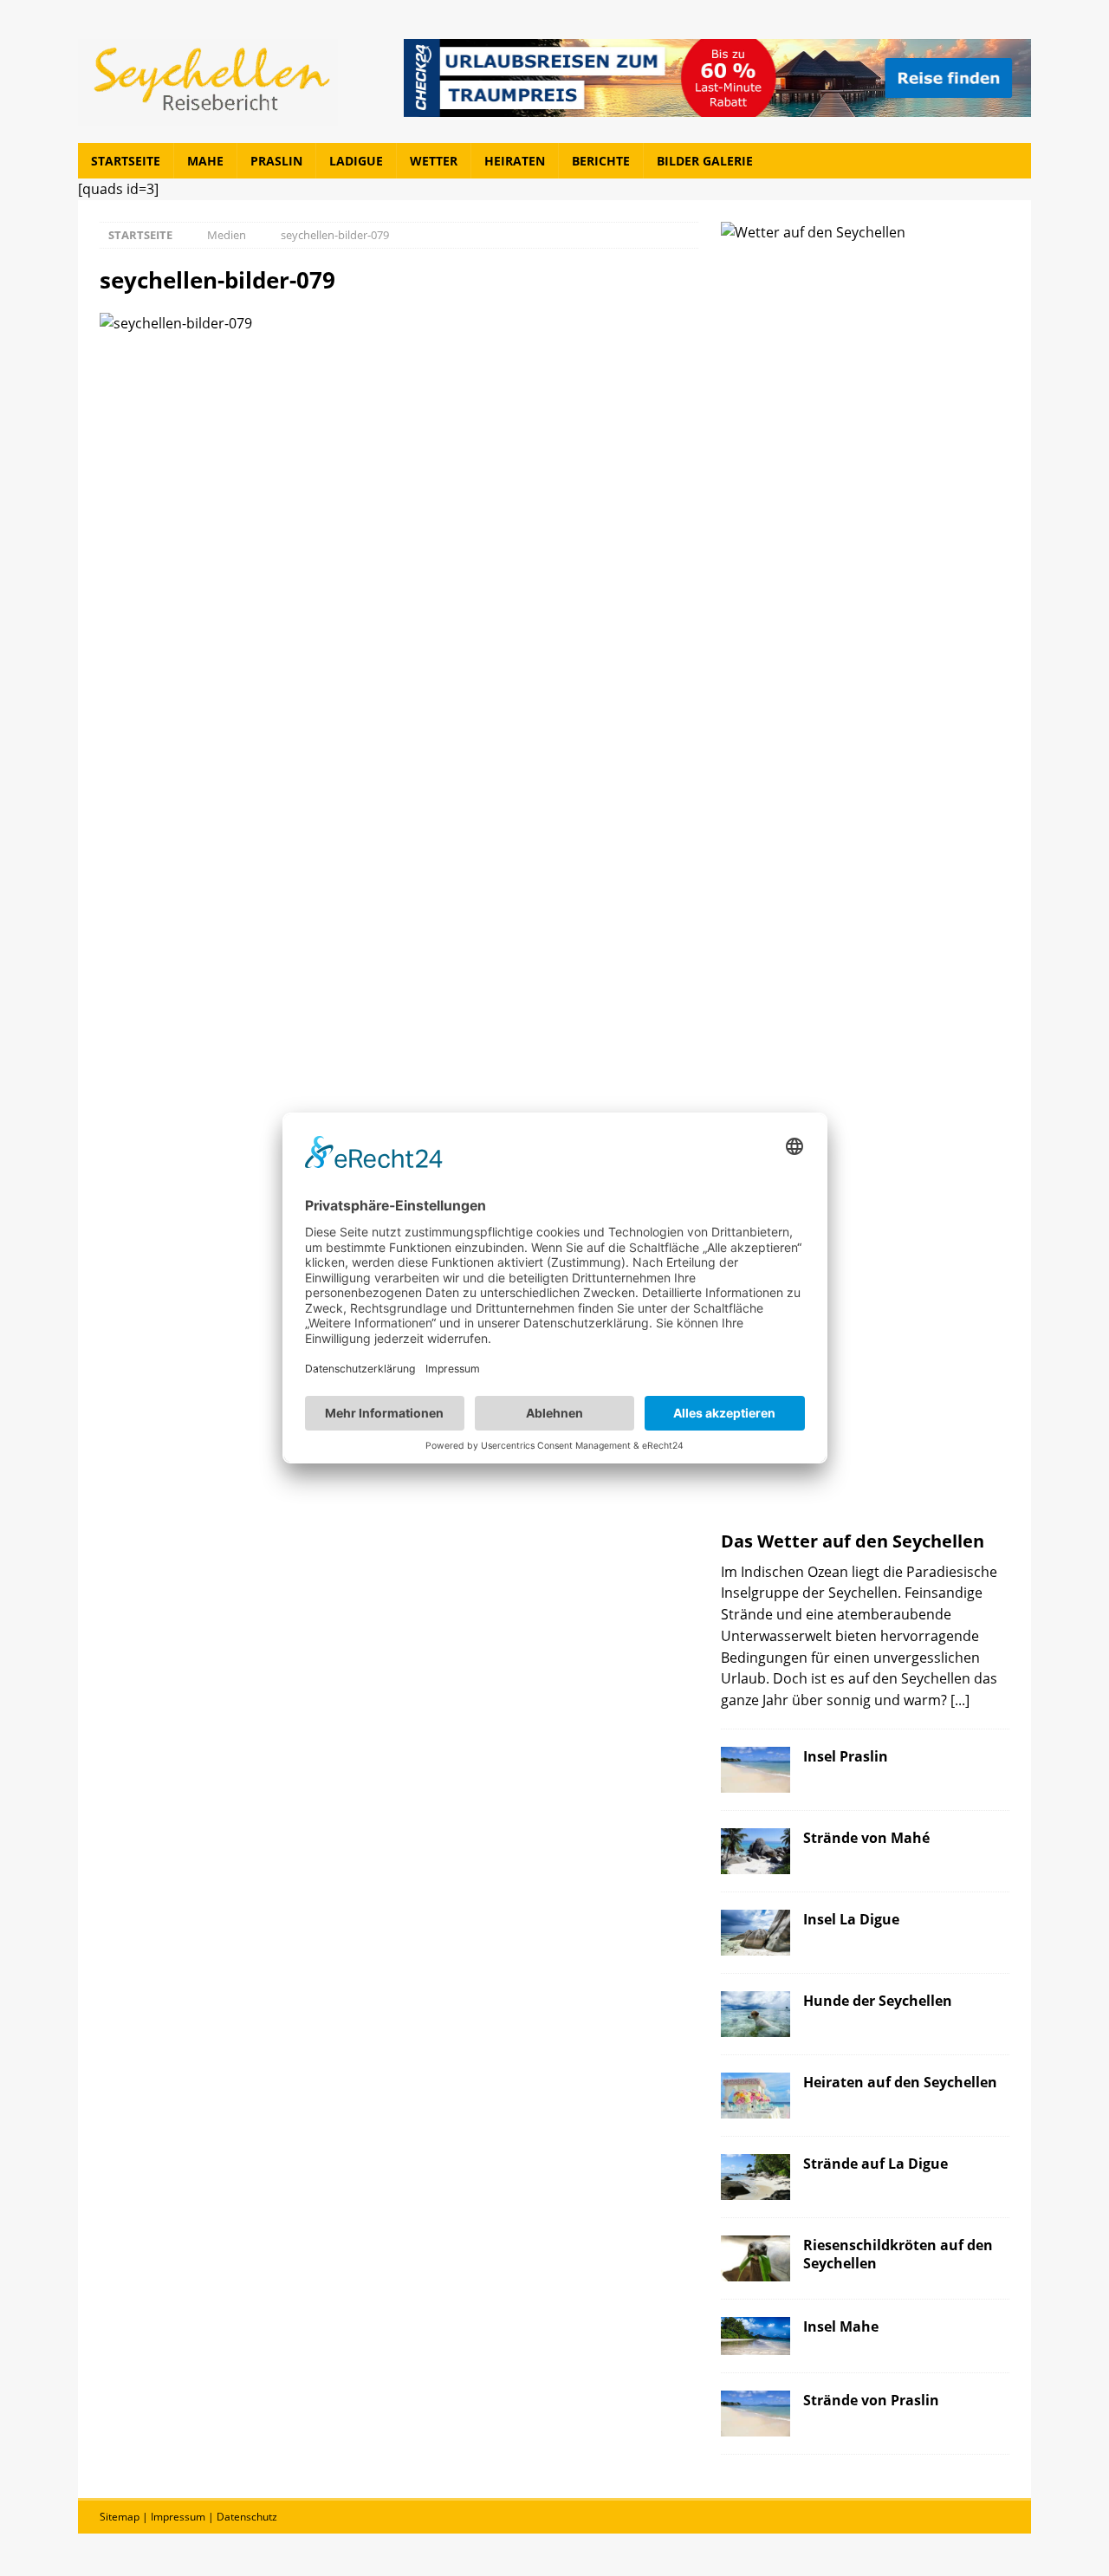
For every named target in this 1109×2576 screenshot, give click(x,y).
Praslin (276, 161)
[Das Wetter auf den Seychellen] (865, 872)
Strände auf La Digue (876, 2163)
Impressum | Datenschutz (214, 2517)
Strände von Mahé (866, 1837)
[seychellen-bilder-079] (176, 323)
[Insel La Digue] (756, 1933)
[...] (960, 1700)
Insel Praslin (846, 1756)
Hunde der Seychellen (878, 2000)
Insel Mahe (841, 2326)
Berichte (601, 161)
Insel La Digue (851, 1919)
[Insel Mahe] (756, 2336)
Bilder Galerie (705, 161)
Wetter (434, 161)
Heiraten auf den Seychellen (900, 2082)
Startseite (126, 161)
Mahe (205, 161)
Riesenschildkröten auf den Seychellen (898, 2254)
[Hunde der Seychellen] (756, 2014)
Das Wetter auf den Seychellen (853, 1541)
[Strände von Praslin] (756, 2414)
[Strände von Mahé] (756, 1851)
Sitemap (120, 2517)
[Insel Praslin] (756, 1770)
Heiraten (515, 161)
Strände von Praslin (871, 2400)
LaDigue (356, 161)
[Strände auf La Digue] (756, 2177)
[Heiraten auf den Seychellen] (756, 2096)
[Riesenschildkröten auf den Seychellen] (756, 2258)
